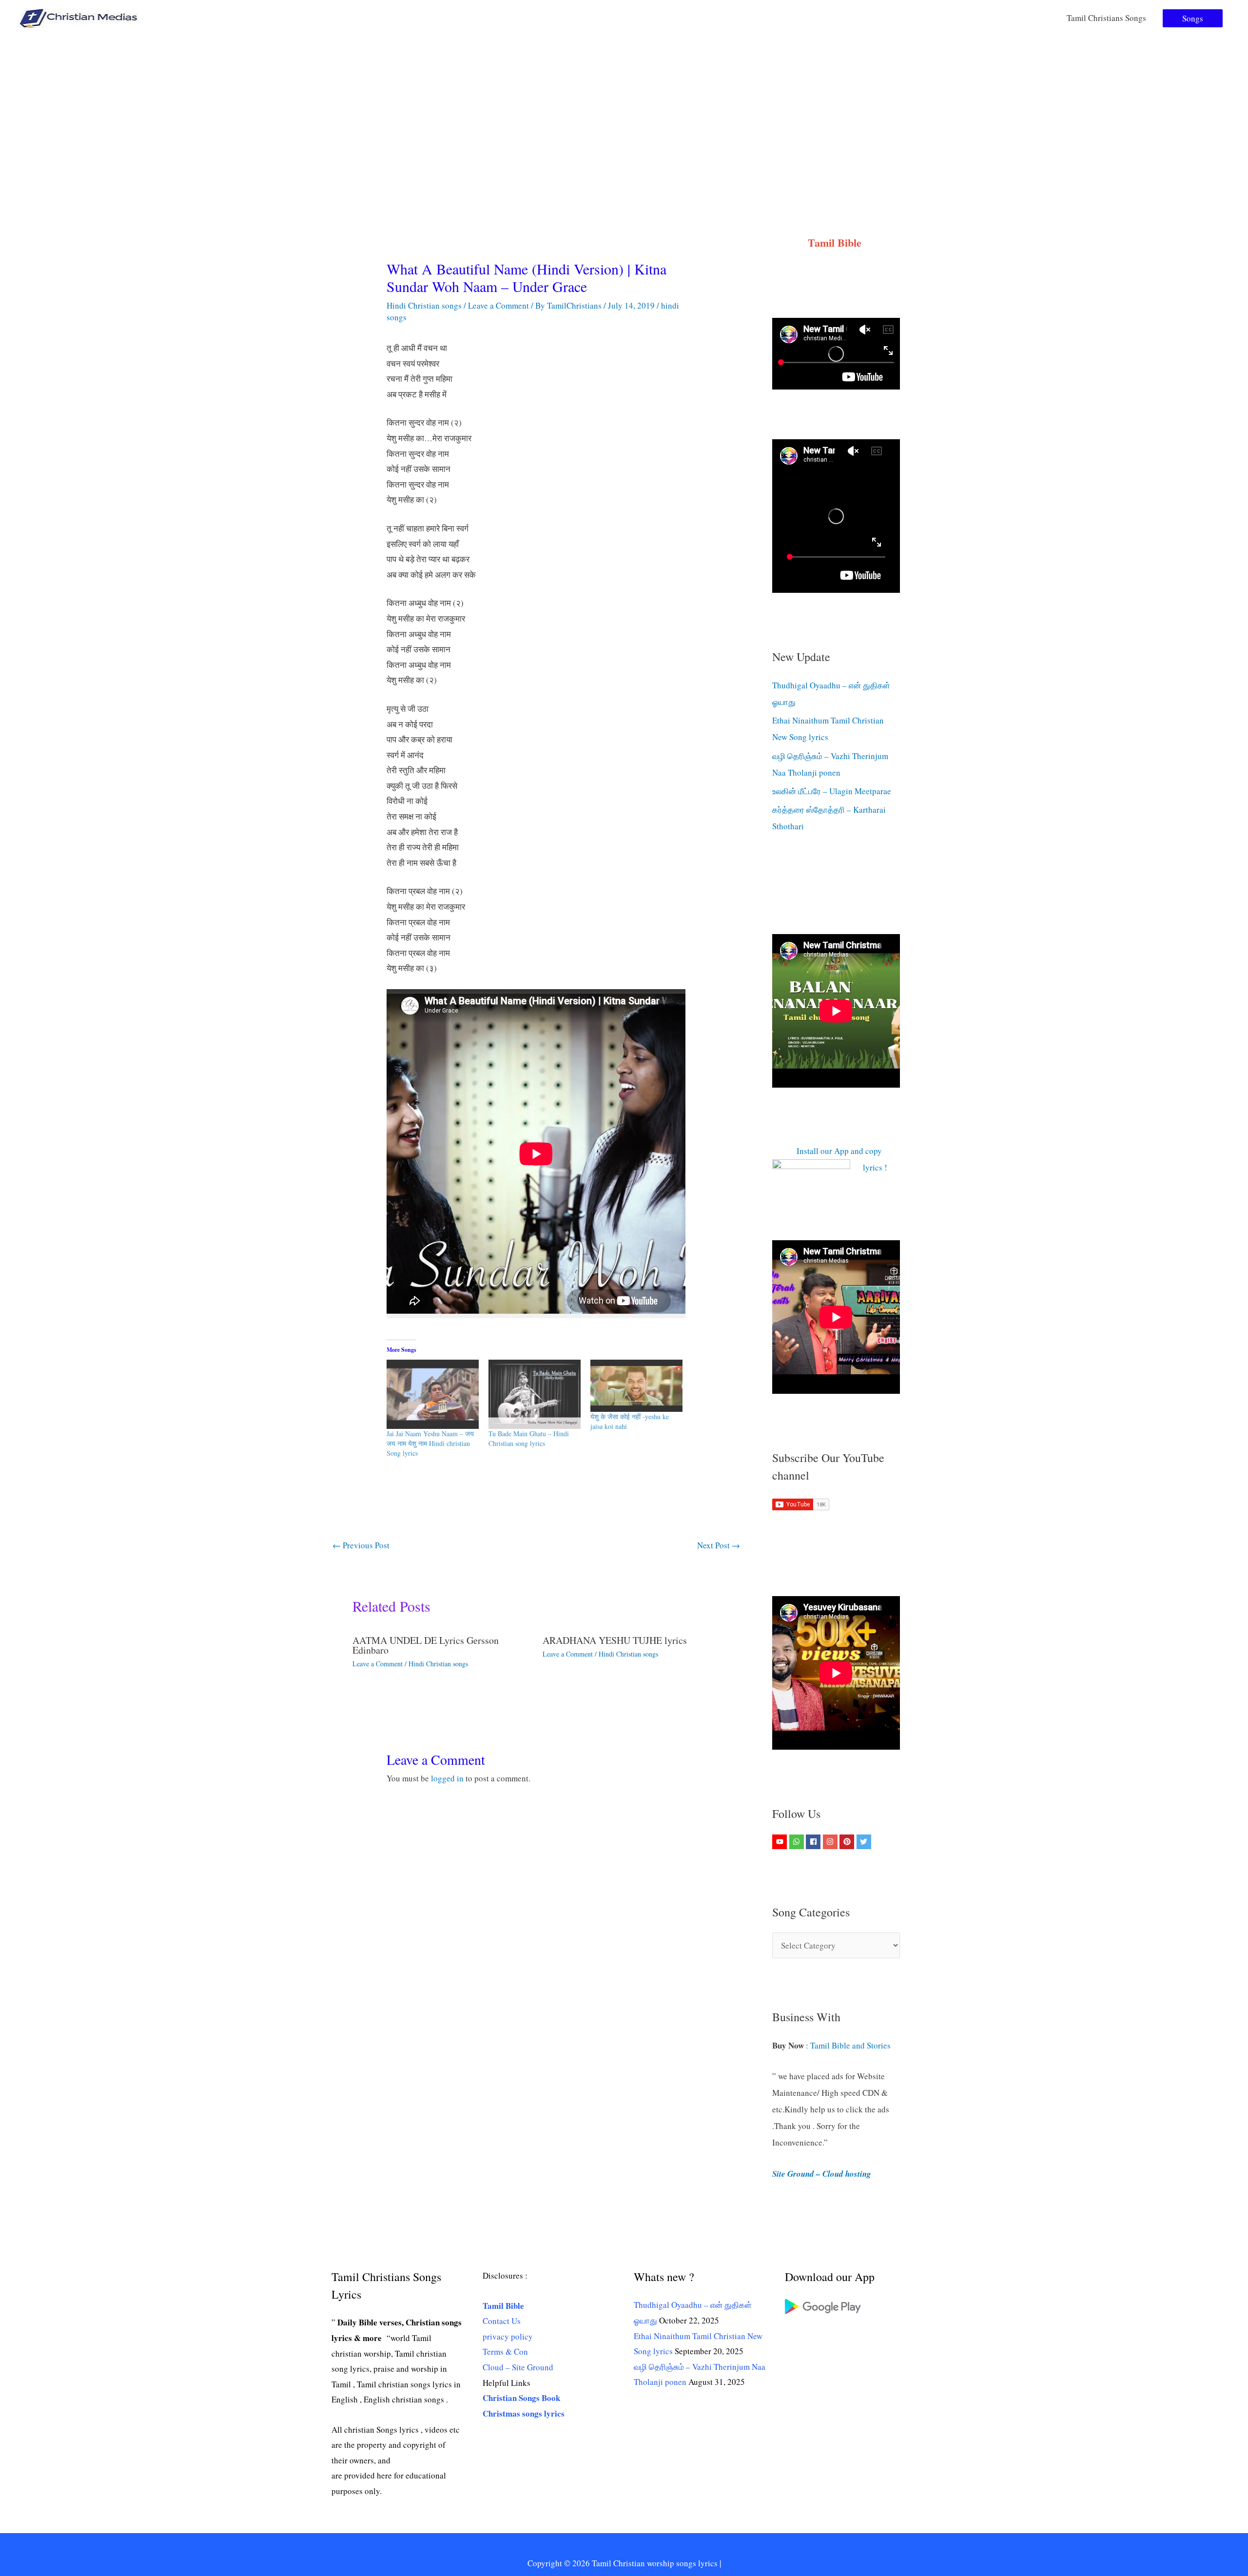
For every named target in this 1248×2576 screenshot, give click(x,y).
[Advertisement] (624, 109)
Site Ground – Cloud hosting (822, 2174)
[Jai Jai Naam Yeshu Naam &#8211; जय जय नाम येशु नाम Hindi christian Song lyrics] (433, 1394)
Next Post (719, 1545)
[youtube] (781, 1842)
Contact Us (502, 2321)
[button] (1193, 18)
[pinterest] (848, 1842)
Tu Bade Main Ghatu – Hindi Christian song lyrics (529, 1438)
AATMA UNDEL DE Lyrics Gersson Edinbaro (426, 1645)
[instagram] (831, 1842)
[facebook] (814, 1842)
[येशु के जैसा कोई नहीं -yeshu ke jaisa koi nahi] (636, 1386)
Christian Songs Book (521, 2398)
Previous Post (361, 1545)
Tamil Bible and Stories (852, 2045)
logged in (447, 1778)
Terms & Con (505, 2352)
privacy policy (508, 2336)
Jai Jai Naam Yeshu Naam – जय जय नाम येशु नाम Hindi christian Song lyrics (430, 1443)
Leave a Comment (498, 305)
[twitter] (865, 1842)
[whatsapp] (798, 1842)
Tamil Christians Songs (1106, 18)
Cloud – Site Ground (518, 2367)
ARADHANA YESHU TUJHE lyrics (615, 1640)
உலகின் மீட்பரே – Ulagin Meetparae (832, 791)
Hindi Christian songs (424, 305)
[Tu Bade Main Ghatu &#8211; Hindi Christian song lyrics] (535, 1394)
